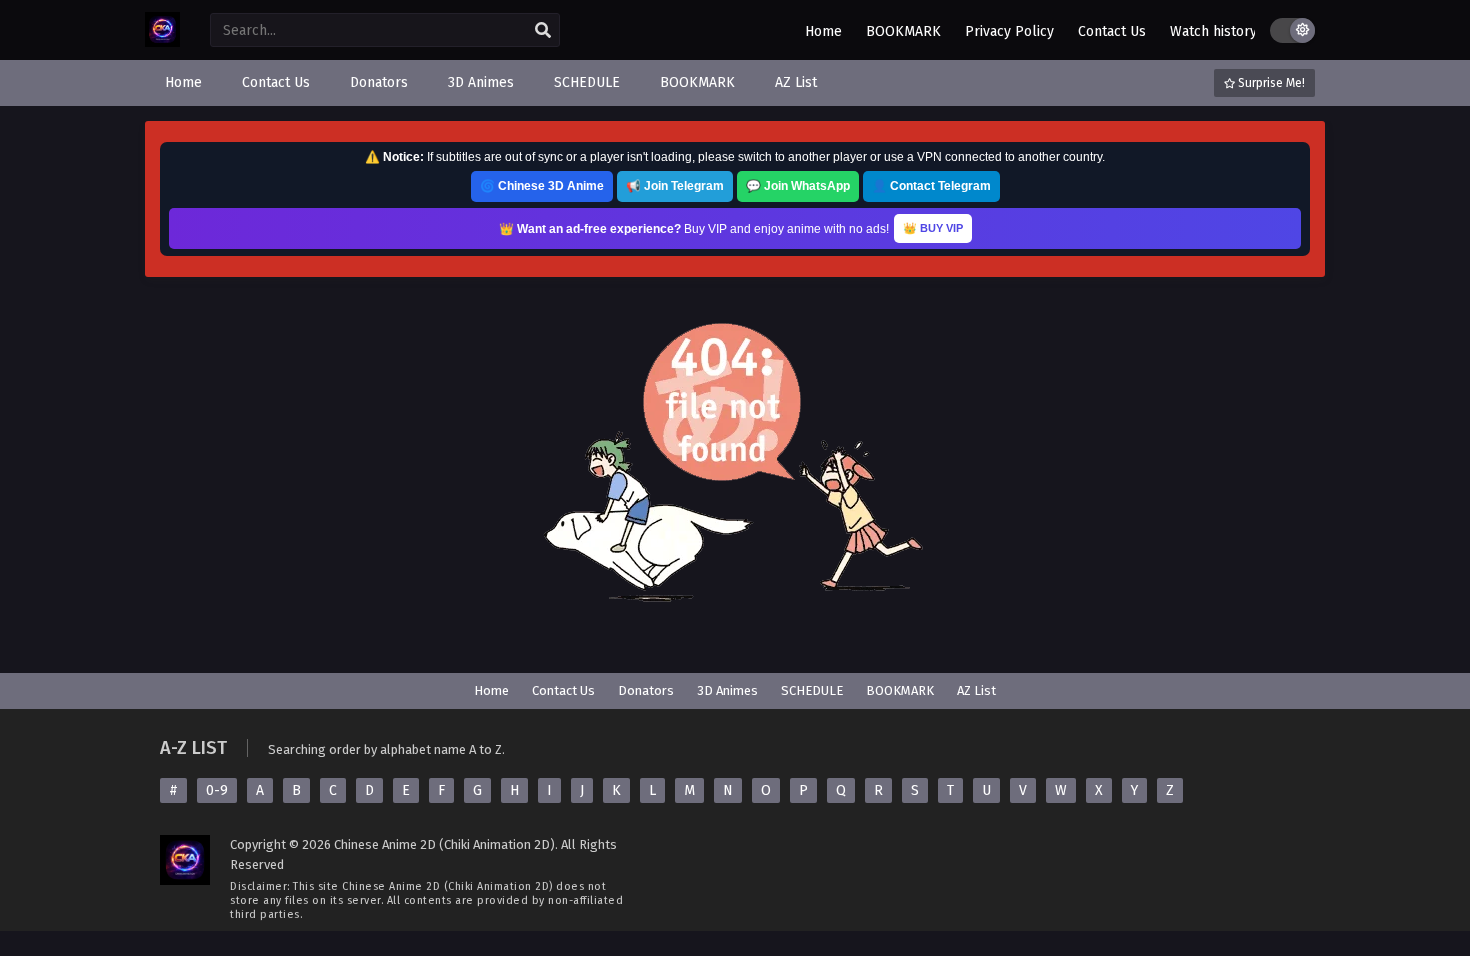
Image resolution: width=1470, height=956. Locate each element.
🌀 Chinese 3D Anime (542, 186)
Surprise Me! (1270, 83)
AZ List (976, 690)
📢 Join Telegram (675, 186)
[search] (543, 31)
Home (823, 31)
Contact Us (1112, 31)
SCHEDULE (812, 690)
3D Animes (727, 690)
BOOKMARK (903, 31)
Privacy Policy (1009, 31)
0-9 (217, 790)
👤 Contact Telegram (931, 186)
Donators (646, 690)
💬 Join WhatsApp (798, 186)
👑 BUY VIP (933, 228)
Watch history (1213, 31)
